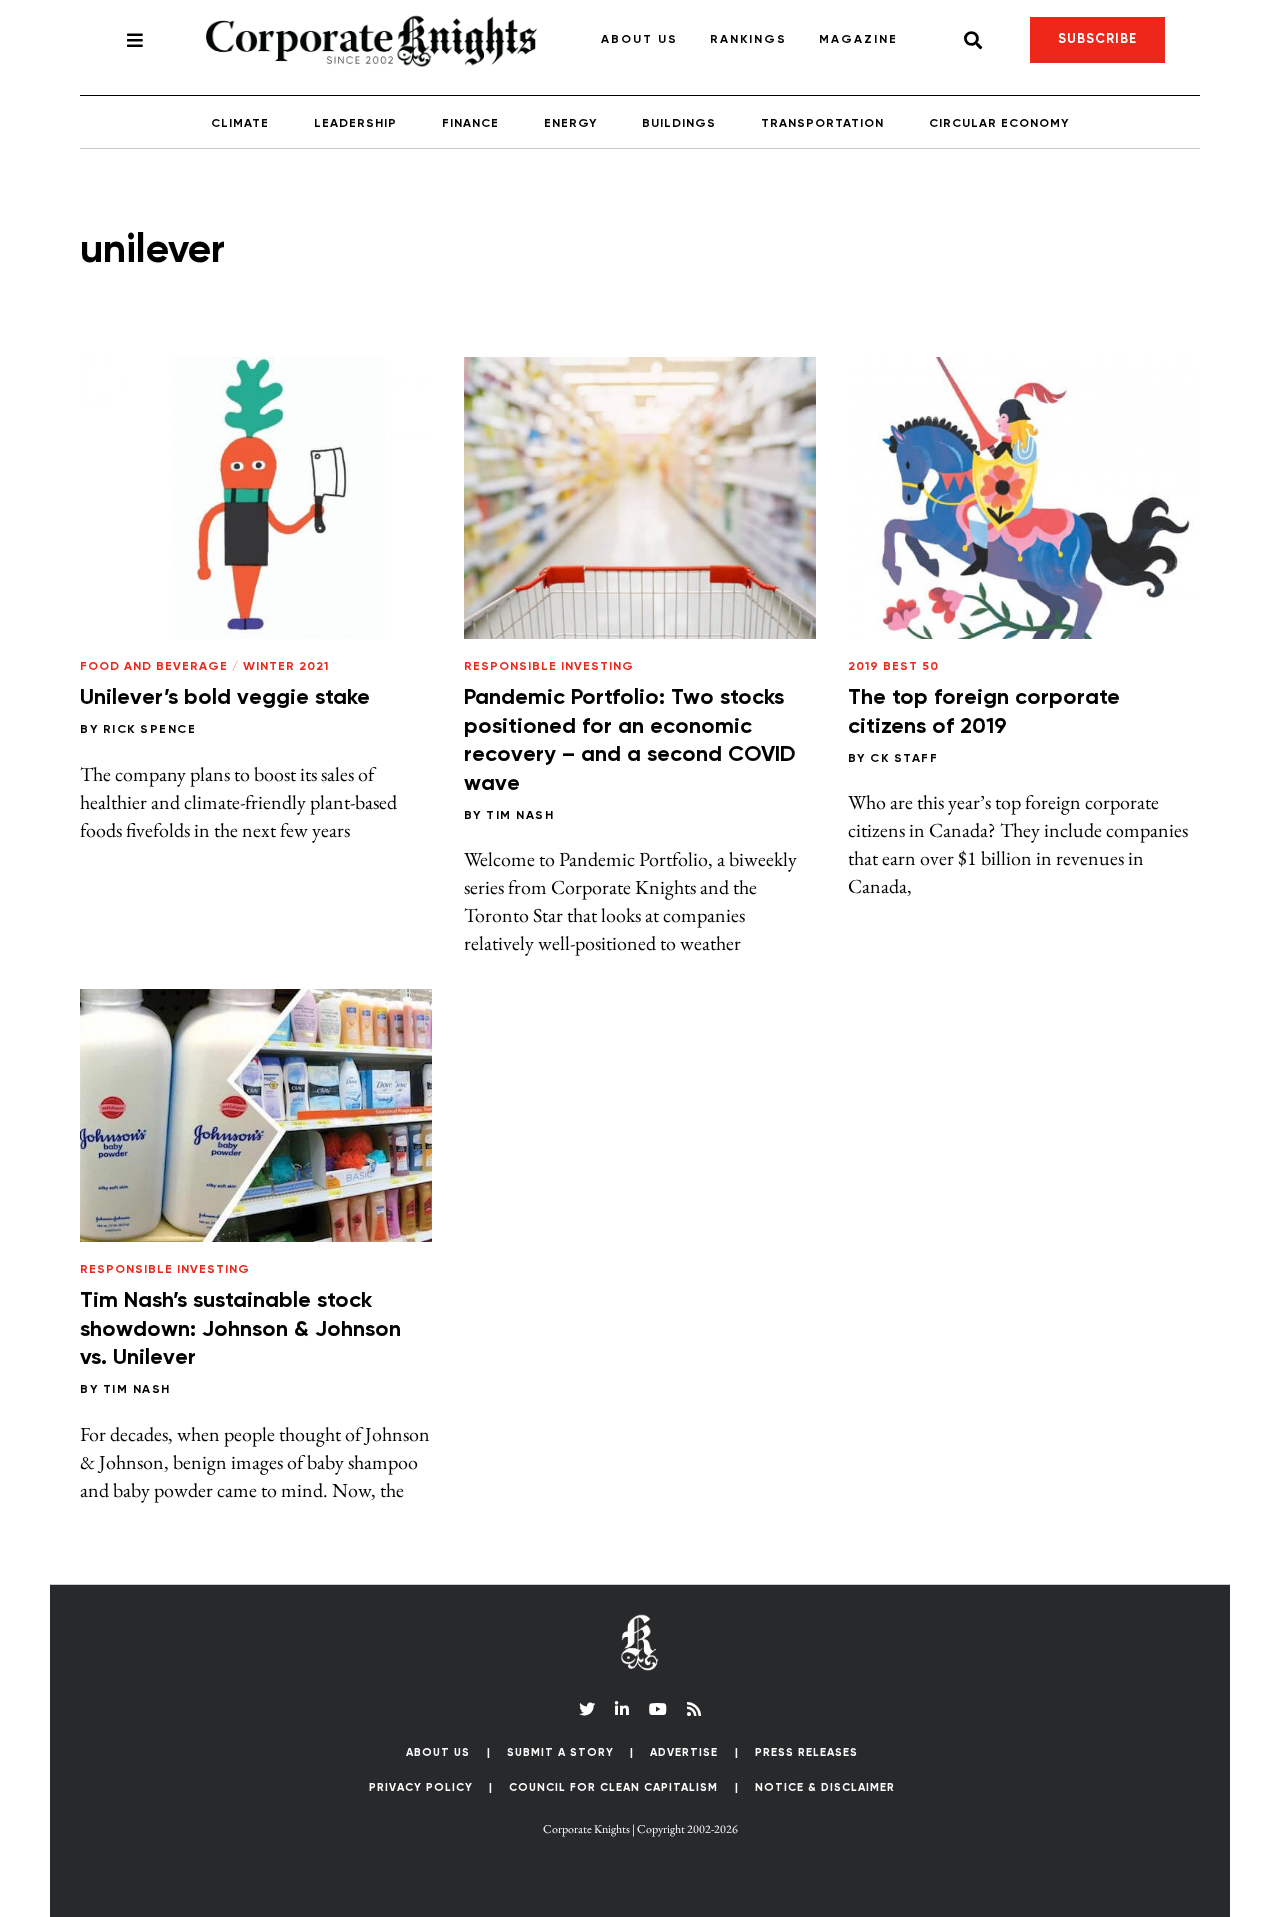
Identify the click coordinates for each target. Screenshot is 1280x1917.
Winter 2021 (286, 667)
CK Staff (904, 759)
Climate (240, 124)
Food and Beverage (154, 667)
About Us (639, 40)
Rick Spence (150, 730)
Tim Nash (520, 816)
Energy (570, 124)
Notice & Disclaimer (825, 1787)
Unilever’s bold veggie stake (225, 698)
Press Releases (806, 1752)
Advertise (684, 1752)
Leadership (355, 124)
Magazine (858, 40)
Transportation (822, 124)
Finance (470, 124)
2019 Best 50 (893, 667)
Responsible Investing (549, 667)
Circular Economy (999, 124)
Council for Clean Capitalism (613, 1787)
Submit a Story (560, 1752)
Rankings (748, 40)
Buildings (679, 124)
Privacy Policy (421, 1787)
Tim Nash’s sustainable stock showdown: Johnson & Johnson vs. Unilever (240, 1329)
